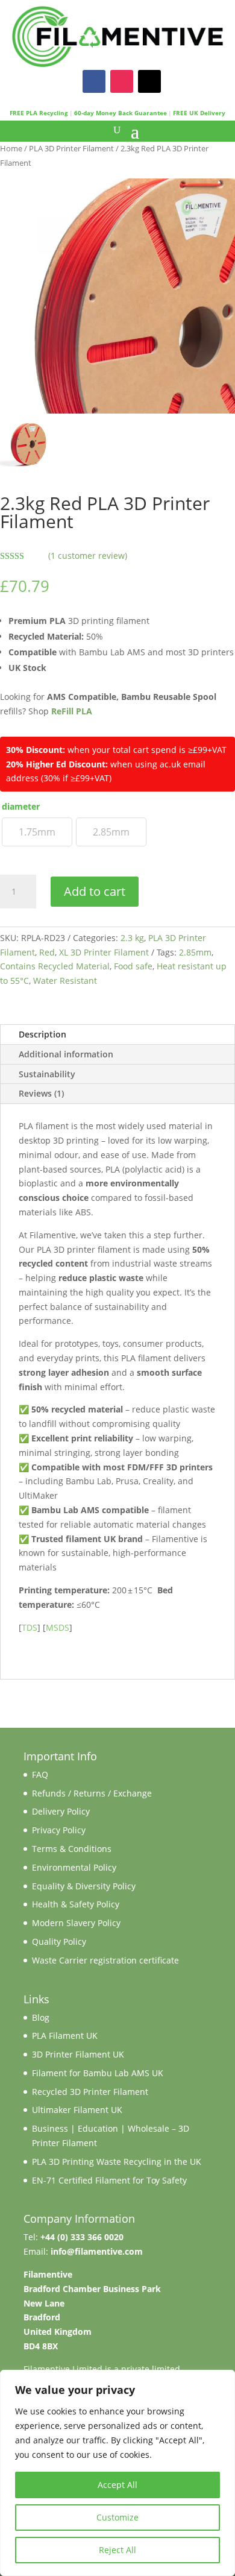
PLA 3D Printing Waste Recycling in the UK (117, 2162)
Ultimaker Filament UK (77, 2110)
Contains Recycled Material (55, 966)
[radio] (37, 832)
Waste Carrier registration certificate (105, 1960)
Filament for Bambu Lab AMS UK (98, 2073)
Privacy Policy (59, 1830)
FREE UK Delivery (199, 113)
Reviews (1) (41, 1093)
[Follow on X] (149, 81)
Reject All (117, 2550)
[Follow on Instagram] (122, 81)
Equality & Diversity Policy (84, 1886)
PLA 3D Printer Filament (71, 148)
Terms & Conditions (72, 1849)
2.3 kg (132, 938)
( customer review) (88, 556)
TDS (30, 1627)
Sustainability (47, 1074)
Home (11, 148)
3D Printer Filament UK (78, 2054)
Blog (41, 2017)
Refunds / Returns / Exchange (92, 1793)
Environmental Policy (74, 1867)
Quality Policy (59, 1941)
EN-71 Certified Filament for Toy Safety (109, 2180)
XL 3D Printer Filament (104, 952)
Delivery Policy (61, 1811)
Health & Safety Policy (76, 1904)
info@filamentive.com (97, 2251)
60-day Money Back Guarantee (121, 113)
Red (47, 952)
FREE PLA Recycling (39, 113)
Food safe (133, 966)
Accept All (117, 2485)
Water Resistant (65, 981)
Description (42, 1034)
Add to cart (95, 891)
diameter (21, 806)
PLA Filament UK (65, 2036)
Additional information (66, 1054)
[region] (117, 2473)
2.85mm (195, 952)
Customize (117, 2517)
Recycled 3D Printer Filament (90, 2092)
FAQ (40, 1775)
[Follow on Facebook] (94, 81)
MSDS (58, 1627)
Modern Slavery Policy (76, 1923)
